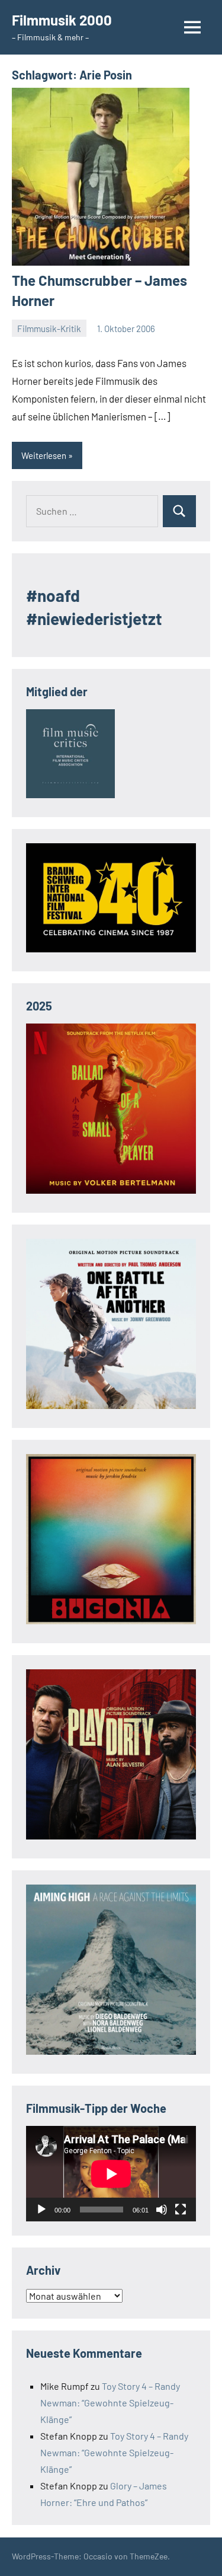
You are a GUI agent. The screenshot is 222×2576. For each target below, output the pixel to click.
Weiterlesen (44, 455)
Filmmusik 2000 (62, 20)
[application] (111, 2174)
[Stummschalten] (162, 2210)
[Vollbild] (181, 2210)
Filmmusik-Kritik (49, 329)
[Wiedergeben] (41, 2210)
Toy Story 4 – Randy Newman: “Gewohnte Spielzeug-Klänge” (110, 2403)
